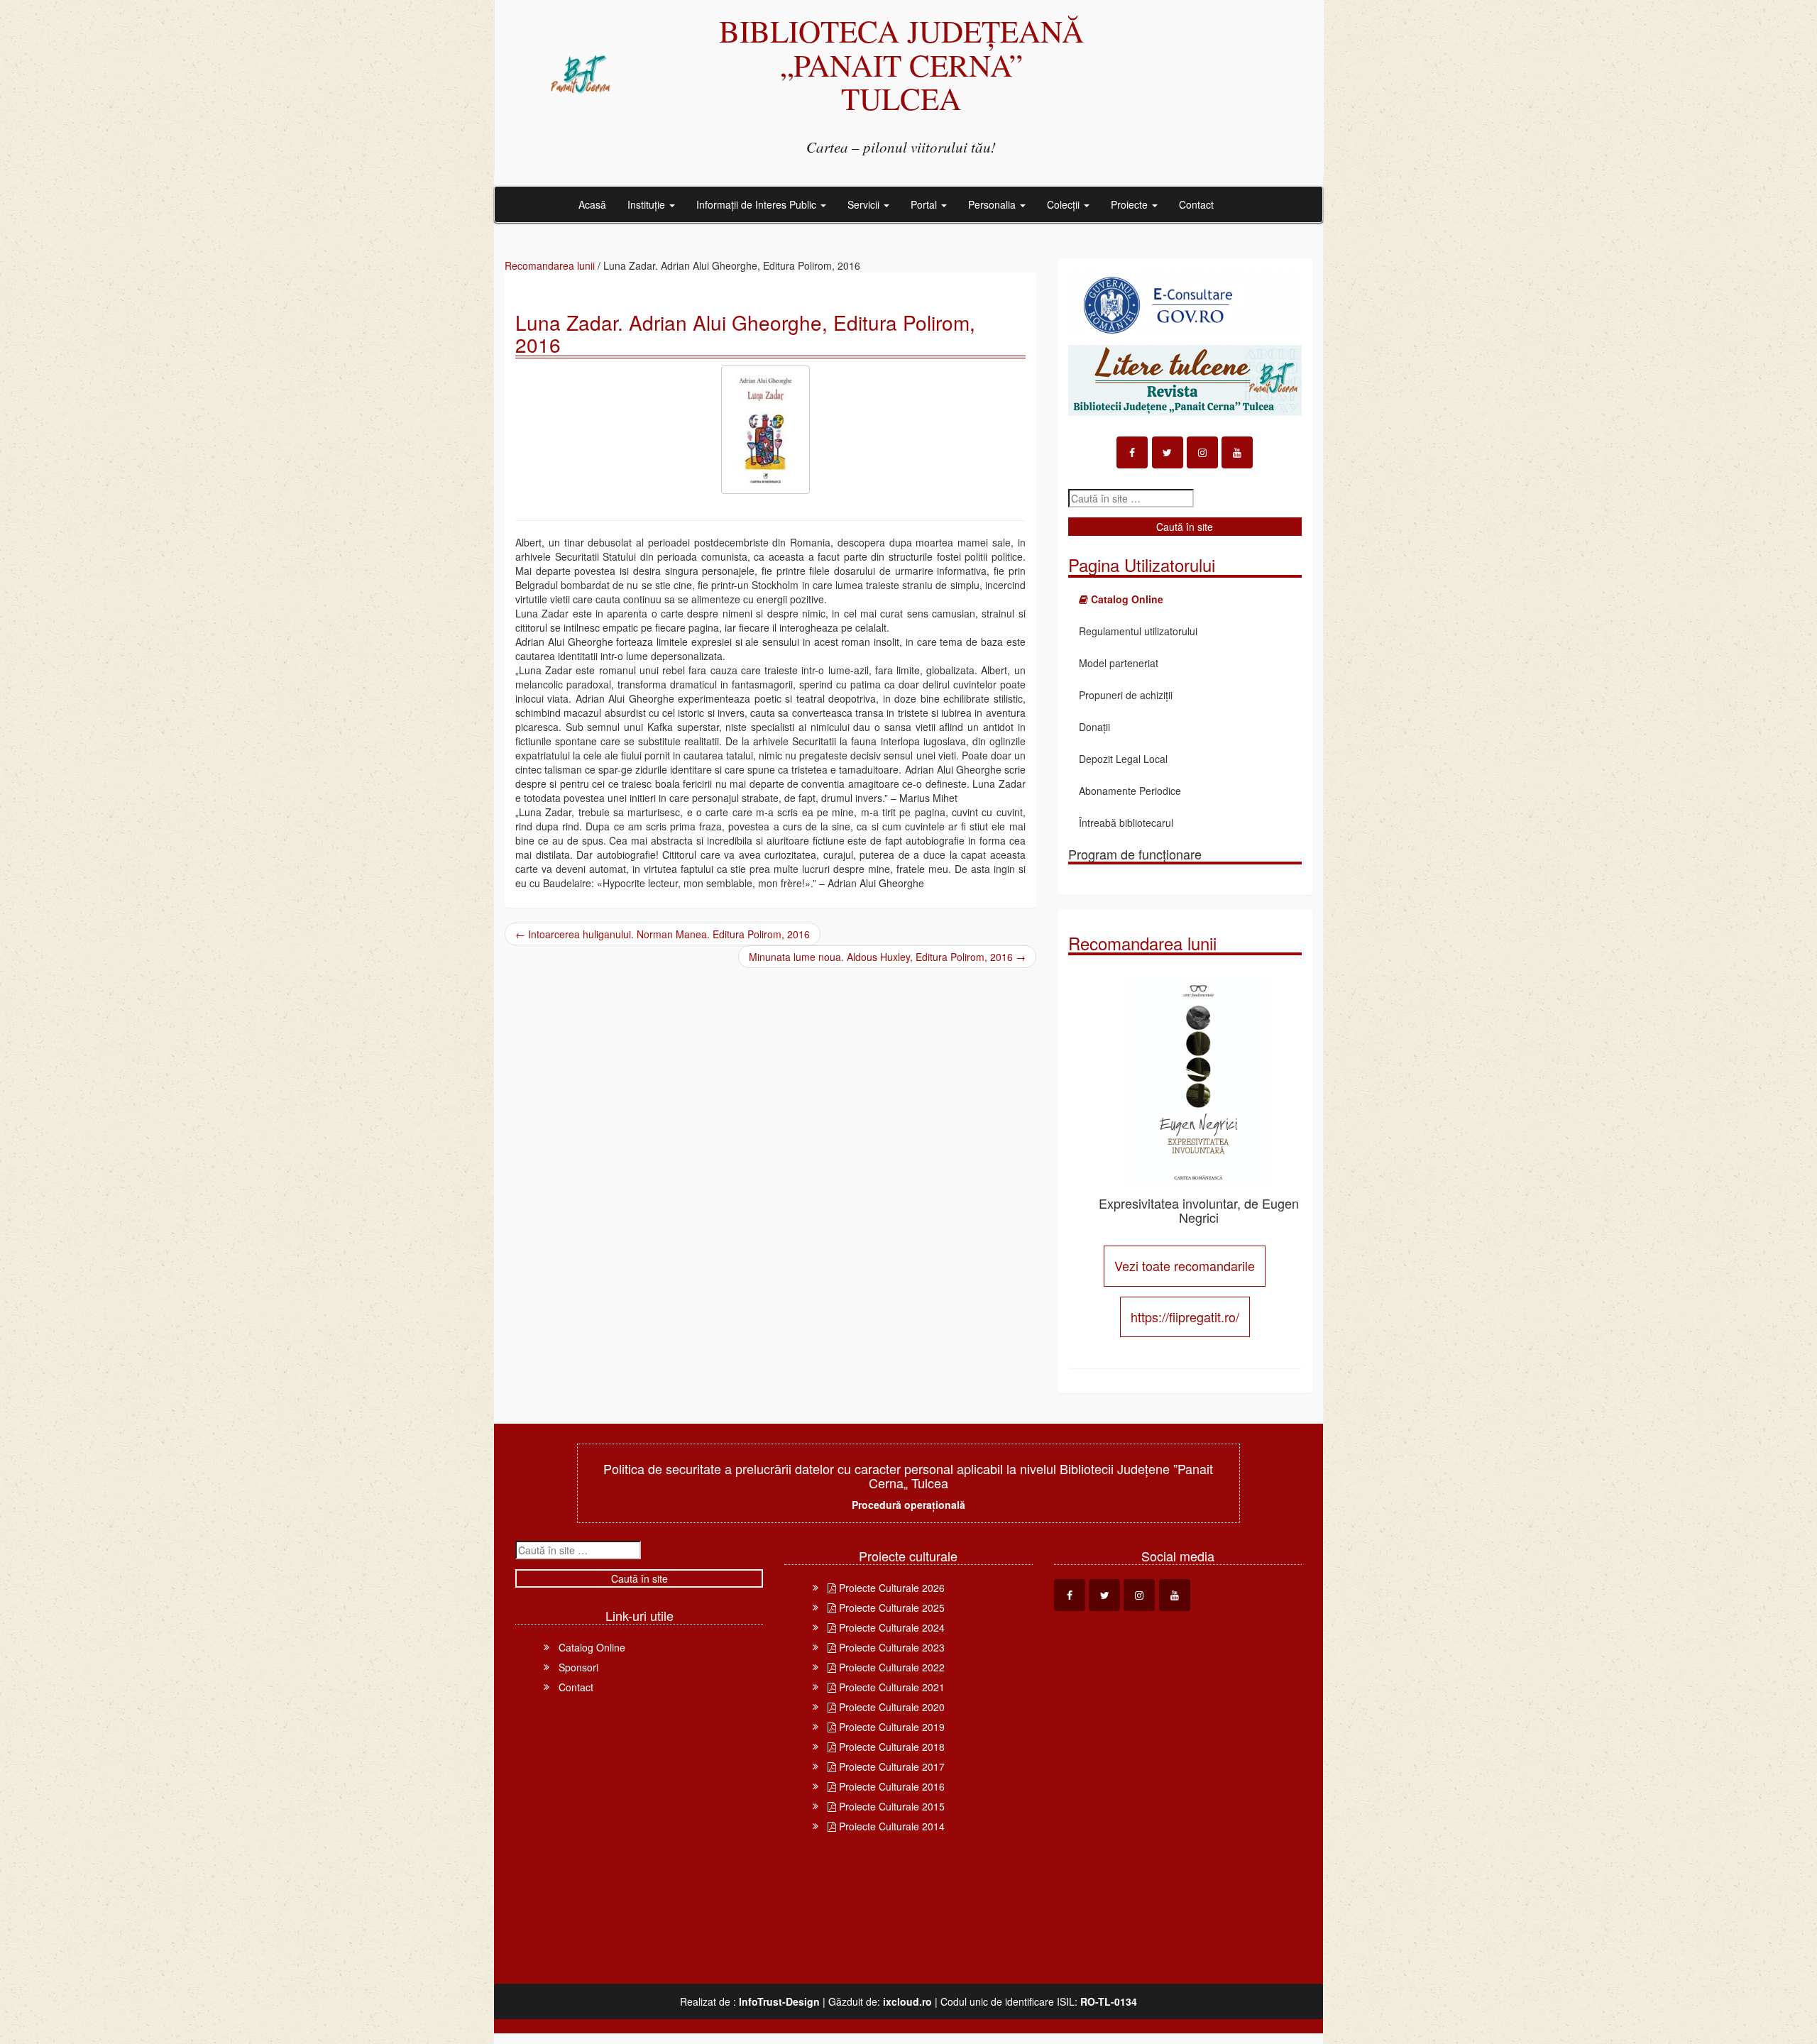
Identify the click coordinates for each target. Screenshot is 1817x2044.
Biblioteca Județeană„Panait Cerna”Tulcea (901, 64)
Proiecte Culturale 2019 (890, 1727)
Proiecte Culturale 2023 (890, 1647)
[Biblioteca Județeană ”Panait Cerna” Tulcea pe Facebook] (1132, 452)
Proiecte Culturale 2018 (890, 1747)
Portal (925, 204)
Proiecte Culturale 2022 (890, 1667)
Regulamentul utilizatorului (1138, 631)
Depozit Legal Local (1123, 759)
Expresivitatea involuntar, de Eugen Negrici (1199, 1210)
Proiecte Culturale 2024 (890, 1627)
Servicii (865, 204)
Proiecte (1131, 204)
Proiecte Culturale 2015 (890, 1806)
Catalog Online (592, 1647)
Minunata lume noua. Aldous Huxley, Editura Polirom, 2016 (887, 957)
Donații (1094, 727)
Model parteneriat (1119, 663)
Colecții (1065, 204)
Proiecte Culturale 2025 (890, 1608)
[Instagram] (1202, 452)
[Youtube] (1237, 452)
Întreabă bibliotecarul (1126, 823)
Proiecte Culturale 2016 (890, 1786)
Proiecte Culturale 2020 (890, 1707)
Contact (1196, 204)
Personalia (993, 204)
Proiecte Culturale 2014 (890, 1826)
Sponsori (578, 1667)
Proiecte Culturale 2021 (890, 1687)
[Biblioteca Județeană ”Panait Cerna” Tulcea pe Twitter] (1168, 452)
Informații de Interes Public (758, 204)
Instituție (648, 204)
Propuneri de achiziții (1126, 695)
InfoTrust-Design (779, 2001)
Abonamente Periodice (1130, 791)
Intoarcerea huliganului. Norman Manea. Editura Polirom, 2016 (663, 934)
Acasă (592, 204)
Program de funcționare (1135, 854)
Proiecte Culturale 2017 (890, 1766)
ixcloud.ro (907, 2001)
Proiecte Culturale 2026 (890, 1588)
